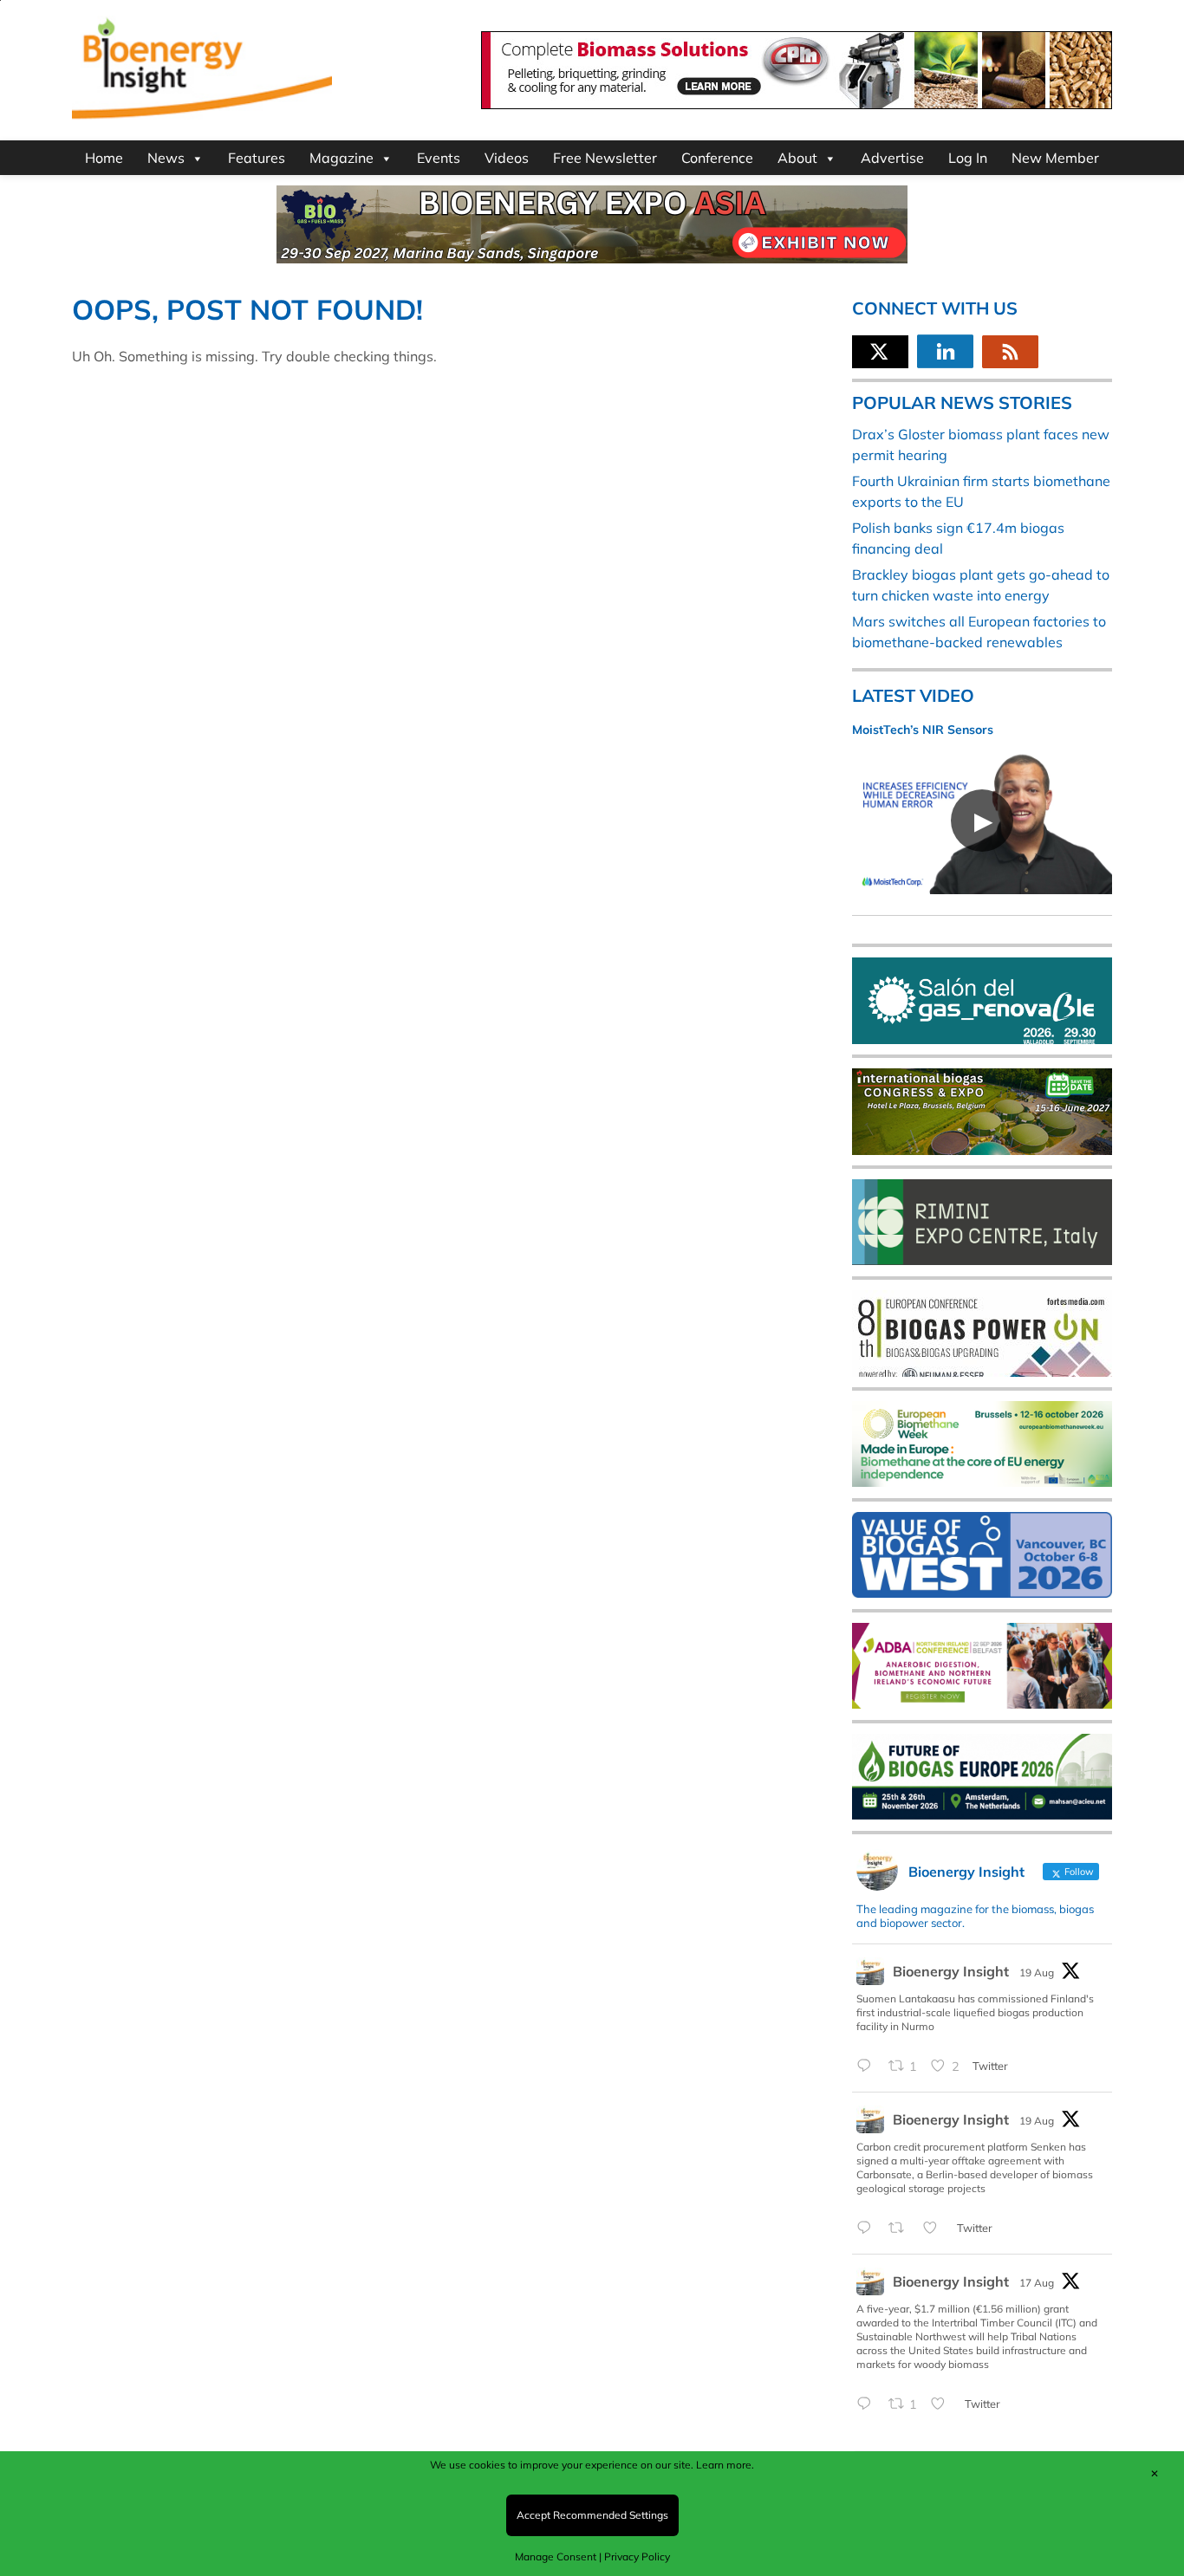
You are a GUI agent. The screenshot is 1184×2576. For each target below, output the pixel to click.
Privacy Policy (637, 2557)
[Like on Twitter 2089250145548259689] (943, 2404)
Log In (968, 158)
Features (257, 158)
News (166, 158)
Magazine (342, 158)
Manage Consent (556, 2557)
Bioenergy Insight (951, 1971)
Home (104, 158)
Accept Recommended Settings (592, 2515)
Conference (717, 158)
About (797, 158)
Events (439, 158)
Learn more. (725, 2465)
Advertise (892, 158)
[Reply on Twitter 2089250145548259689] (868, 2404)
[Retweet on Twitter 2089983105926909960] (901, 2229)
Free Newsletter (605, 158)
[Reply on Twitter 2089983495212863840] (868, 2067)
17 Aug (1037, 2283)
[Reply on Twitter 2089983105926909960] (868, 2229)
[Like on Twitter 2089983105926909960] (935, 2229)
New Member (1055, 158)
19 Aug (1037, 1973)
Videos (507, 158)
